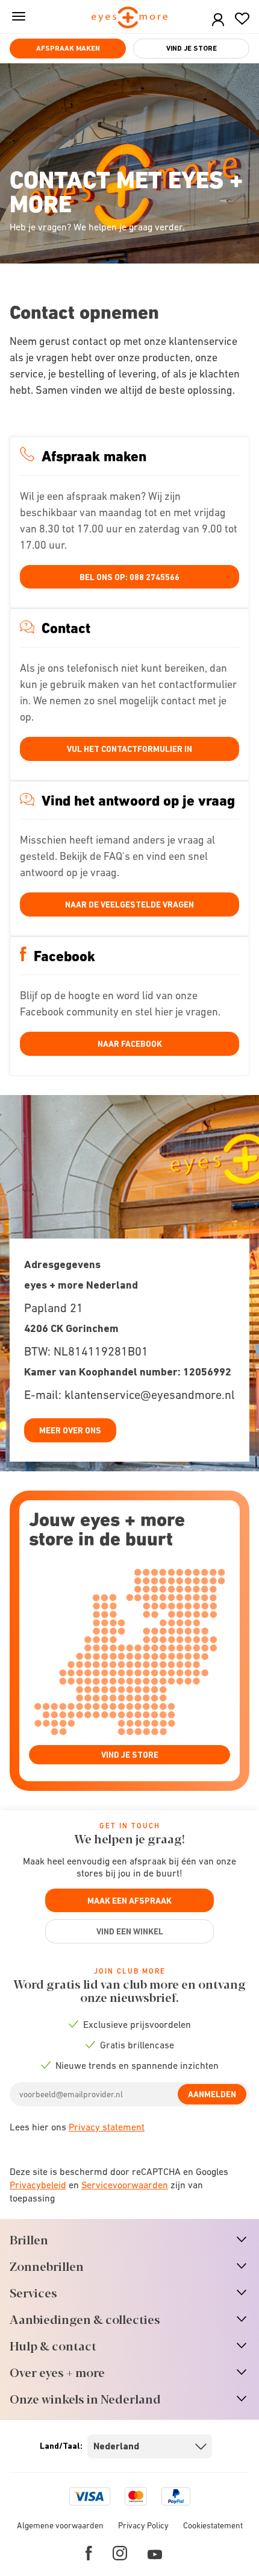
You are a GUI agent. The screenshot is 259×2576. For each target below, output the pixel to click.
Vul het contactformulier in (129, 749)
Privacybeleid (38, 2185)
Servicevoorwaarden (125, 2185)
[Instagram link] (120, 2553)
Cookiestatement (213, 2525)
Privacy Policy (143, 2525)
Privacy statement (107, 2127)
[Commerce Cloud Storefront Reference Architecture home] (130, 18)
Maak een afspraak (129, 1901)
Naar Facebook (130, 1044)
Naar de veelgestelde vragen (129, 904)
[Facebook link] (89, 2553)
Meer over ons (70, 1430)
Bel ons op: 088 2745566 (129, 577)
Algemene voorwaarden (60, 2525)
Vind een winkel (130, 1931)
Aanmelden (212, 2094)
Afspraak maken (68, 48)
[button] (218, 20)
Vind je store (192, 48)
